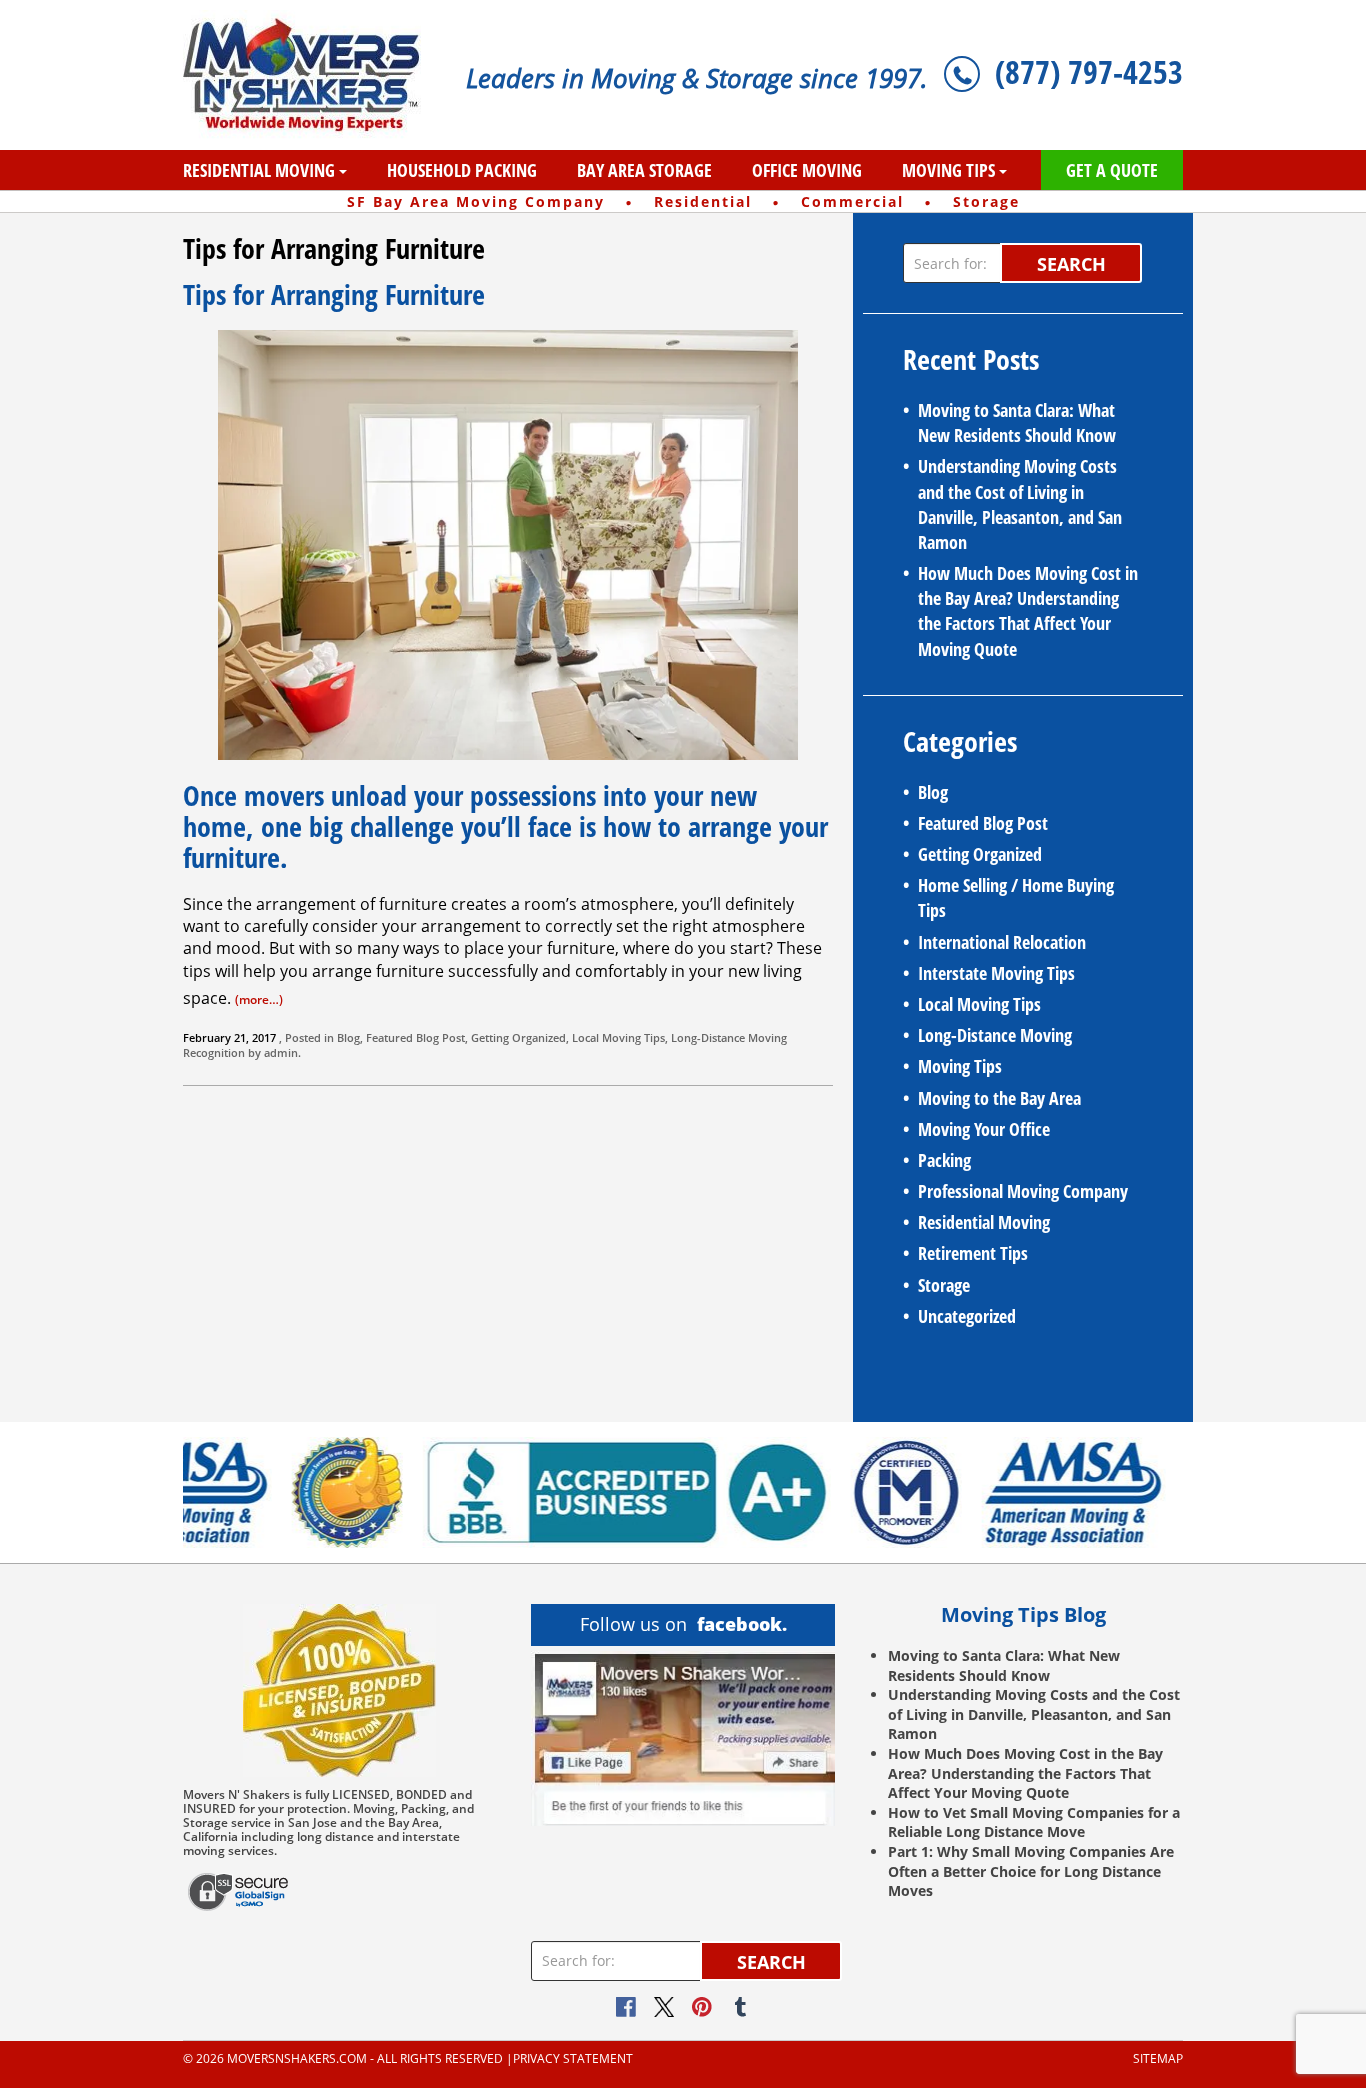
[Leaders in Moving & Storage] (309, 75)
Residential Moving (259, 170)
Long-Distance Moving (729, 1037)
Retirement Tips (973, 1253)
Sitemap (1158, 2059)
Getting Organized (518, 1037)
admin (281, 1052)
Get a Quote (1112, 170)
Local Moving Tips (618, 1037)
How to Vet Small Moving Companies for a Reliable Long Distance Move (1034, 1822)
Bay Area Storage (644, 170)
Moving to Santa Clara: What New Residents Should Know (1017, 422)
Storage (944, 1285)
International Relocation (1002, 942)
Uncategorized (967, 1316)
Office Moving (807, 170)
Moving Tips (948, 170)
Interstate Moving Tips (996, 973)
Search (1071, 264)
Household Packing (462, 170)
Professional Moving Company (1023, 1191)
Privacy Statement (573, 2059)
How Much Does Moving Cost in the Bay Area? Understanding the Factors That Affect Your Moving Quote (1028, 611)
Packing (944, 1160)
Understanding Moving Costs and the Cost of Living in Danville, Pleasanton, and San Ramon (1020, 504)
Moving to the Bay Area (999, 1098)
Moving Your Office (984, 1129)
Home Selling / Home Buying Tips (1016, 897)
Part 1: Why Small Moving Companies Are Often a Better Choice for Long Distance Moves (1031, 1871)
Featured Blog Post (415, 1037)
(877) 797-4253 (1089, 71)
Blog (348, 1037)
